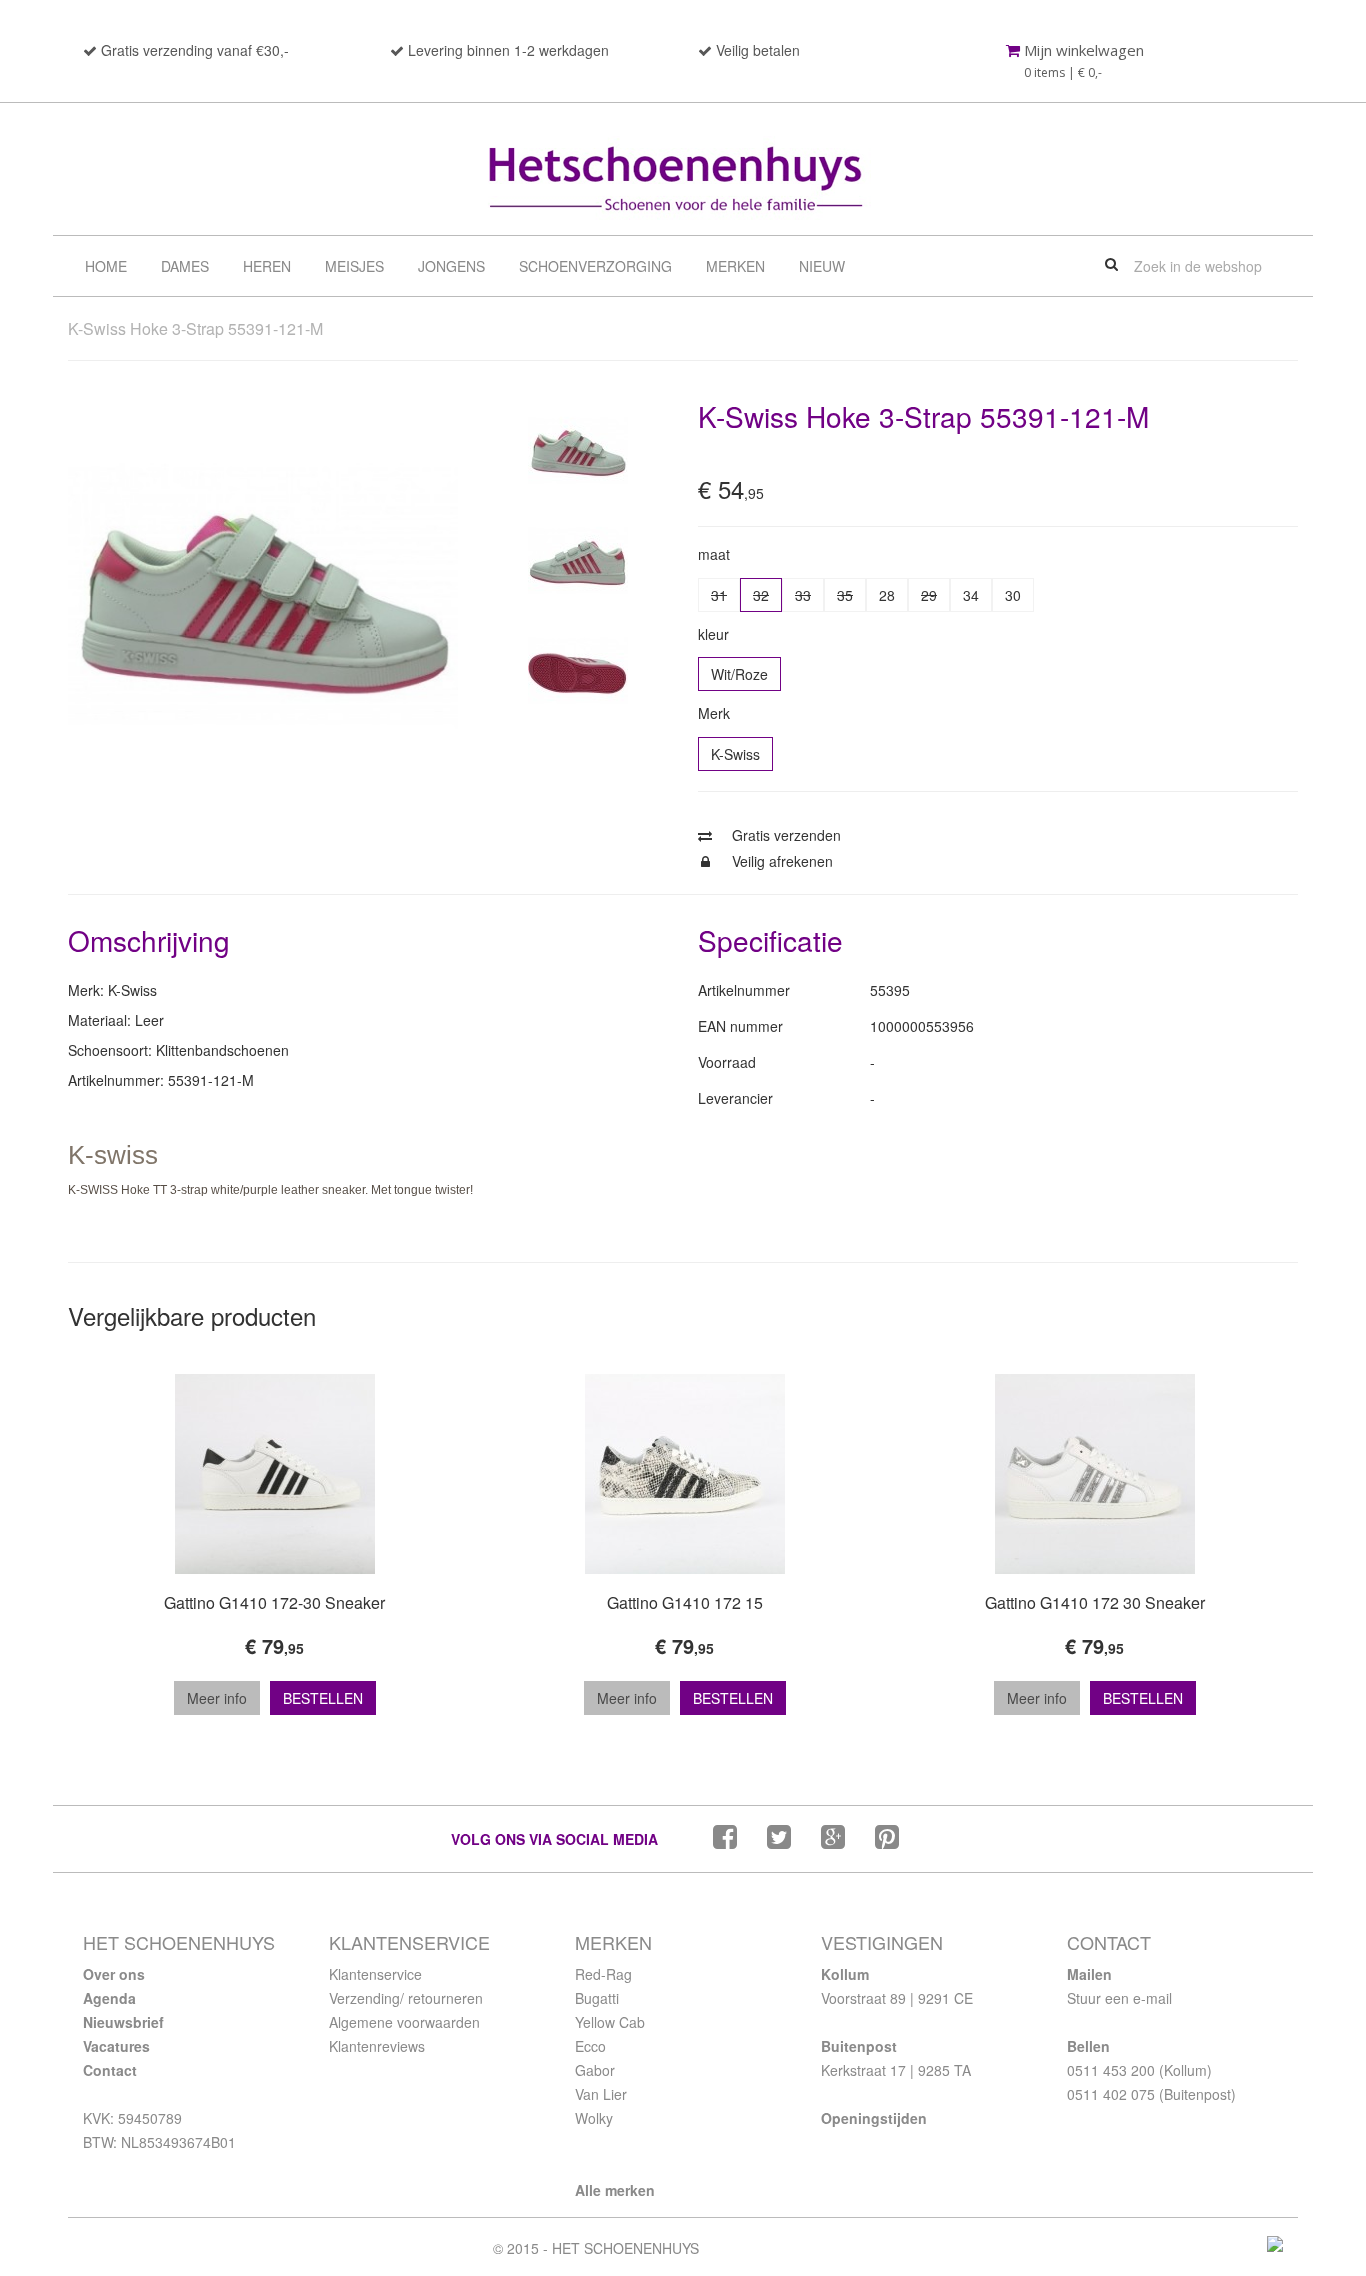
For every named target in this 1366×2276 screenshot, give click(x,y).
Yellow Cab (610, 2022)
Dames (185, 266)
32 (761, 595)
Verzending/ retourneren (406, 1998)
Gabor (595, 2070)
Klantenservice (375, 1974)
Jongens (451, 266)
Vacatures (116, 2046)
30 (1013, 595)
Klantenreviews (377, 2046)
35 (845, 595)
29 (929, 595)
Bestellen (323, 1698)
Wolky (594, 2118)
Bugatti (597, 1998)
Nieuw (822, 266)
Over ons (114, 1974)
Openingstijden (874, 2118)
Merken (735, 266)
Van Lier (601, 2094)
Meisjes (354, 266)
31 (719, 595)
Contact (110, 2070)
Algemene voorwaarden (404, 2022)
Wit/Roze (739, 674)
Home (106, 266)
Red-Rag (603, 1974)
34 (971, 595)
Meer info (217, 1698)
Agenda (109, 1998)
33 (803, 595)
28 (887, 595)
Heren (267, 266)
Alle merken (615, 2190)
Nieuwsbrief (123, 2022)
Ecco (590, 2046)
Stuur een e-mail (1119, 1998)
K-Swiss (735, 754)
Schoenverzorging (595, 266)
